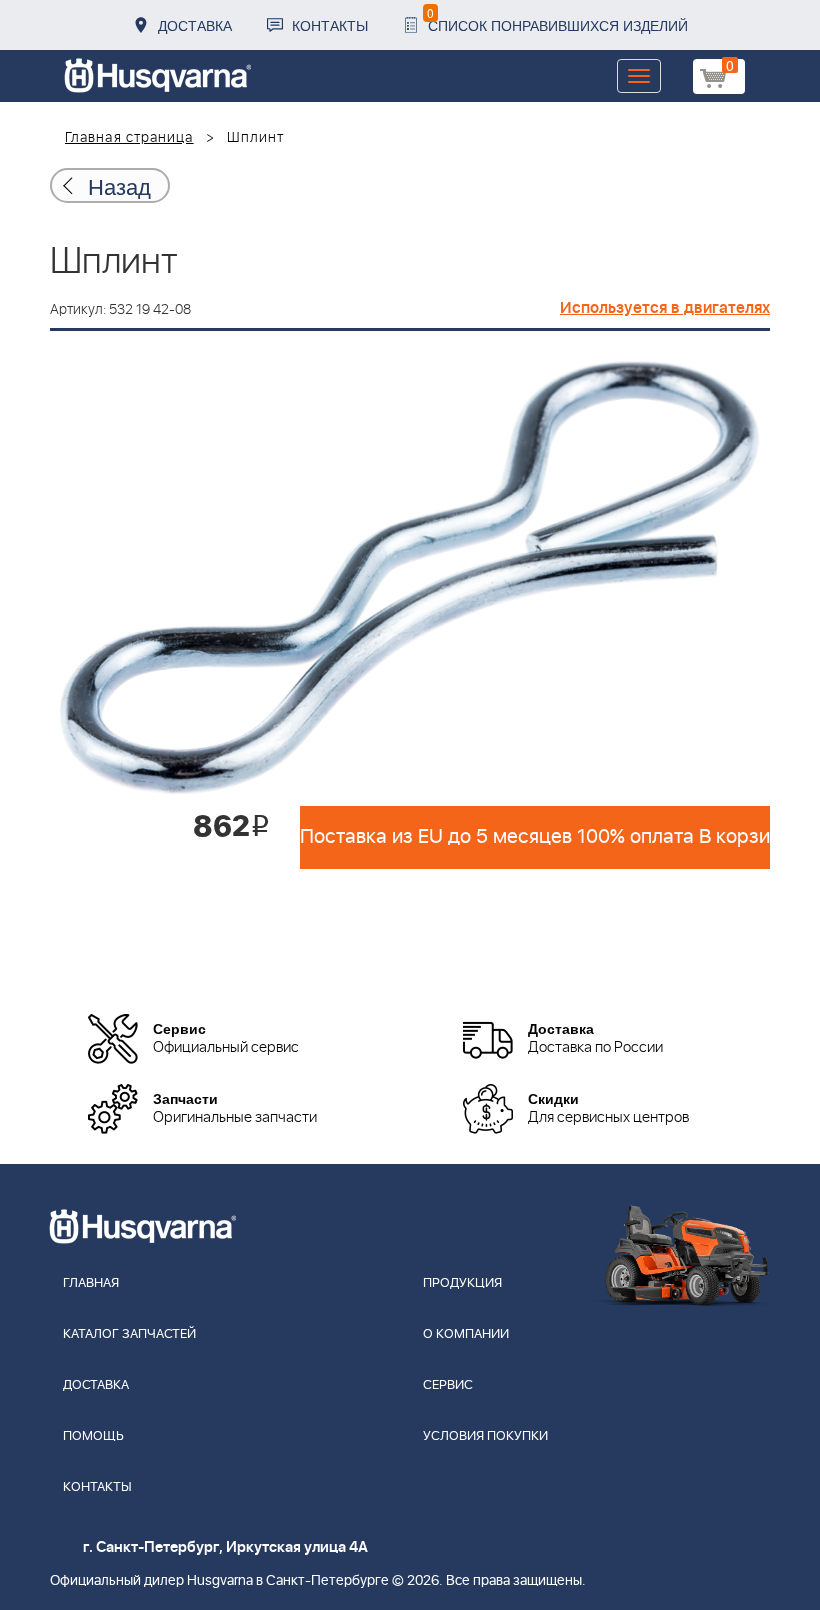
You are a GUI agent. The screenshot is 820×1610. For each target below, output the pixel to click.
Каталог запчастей (129, 1334)
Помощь (93, 1436)
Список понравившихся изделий (557, 19)
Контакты (330, 25)
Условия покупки (485, 1436)
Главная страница (129, 138)
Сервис (448, 1385)
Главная (91, 1283)
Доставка (195, 25)
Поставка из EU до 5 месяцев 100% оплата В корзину (535, 837)
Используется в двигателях (665, 308)
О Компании (466, 1334)
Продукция (462, 1283)
